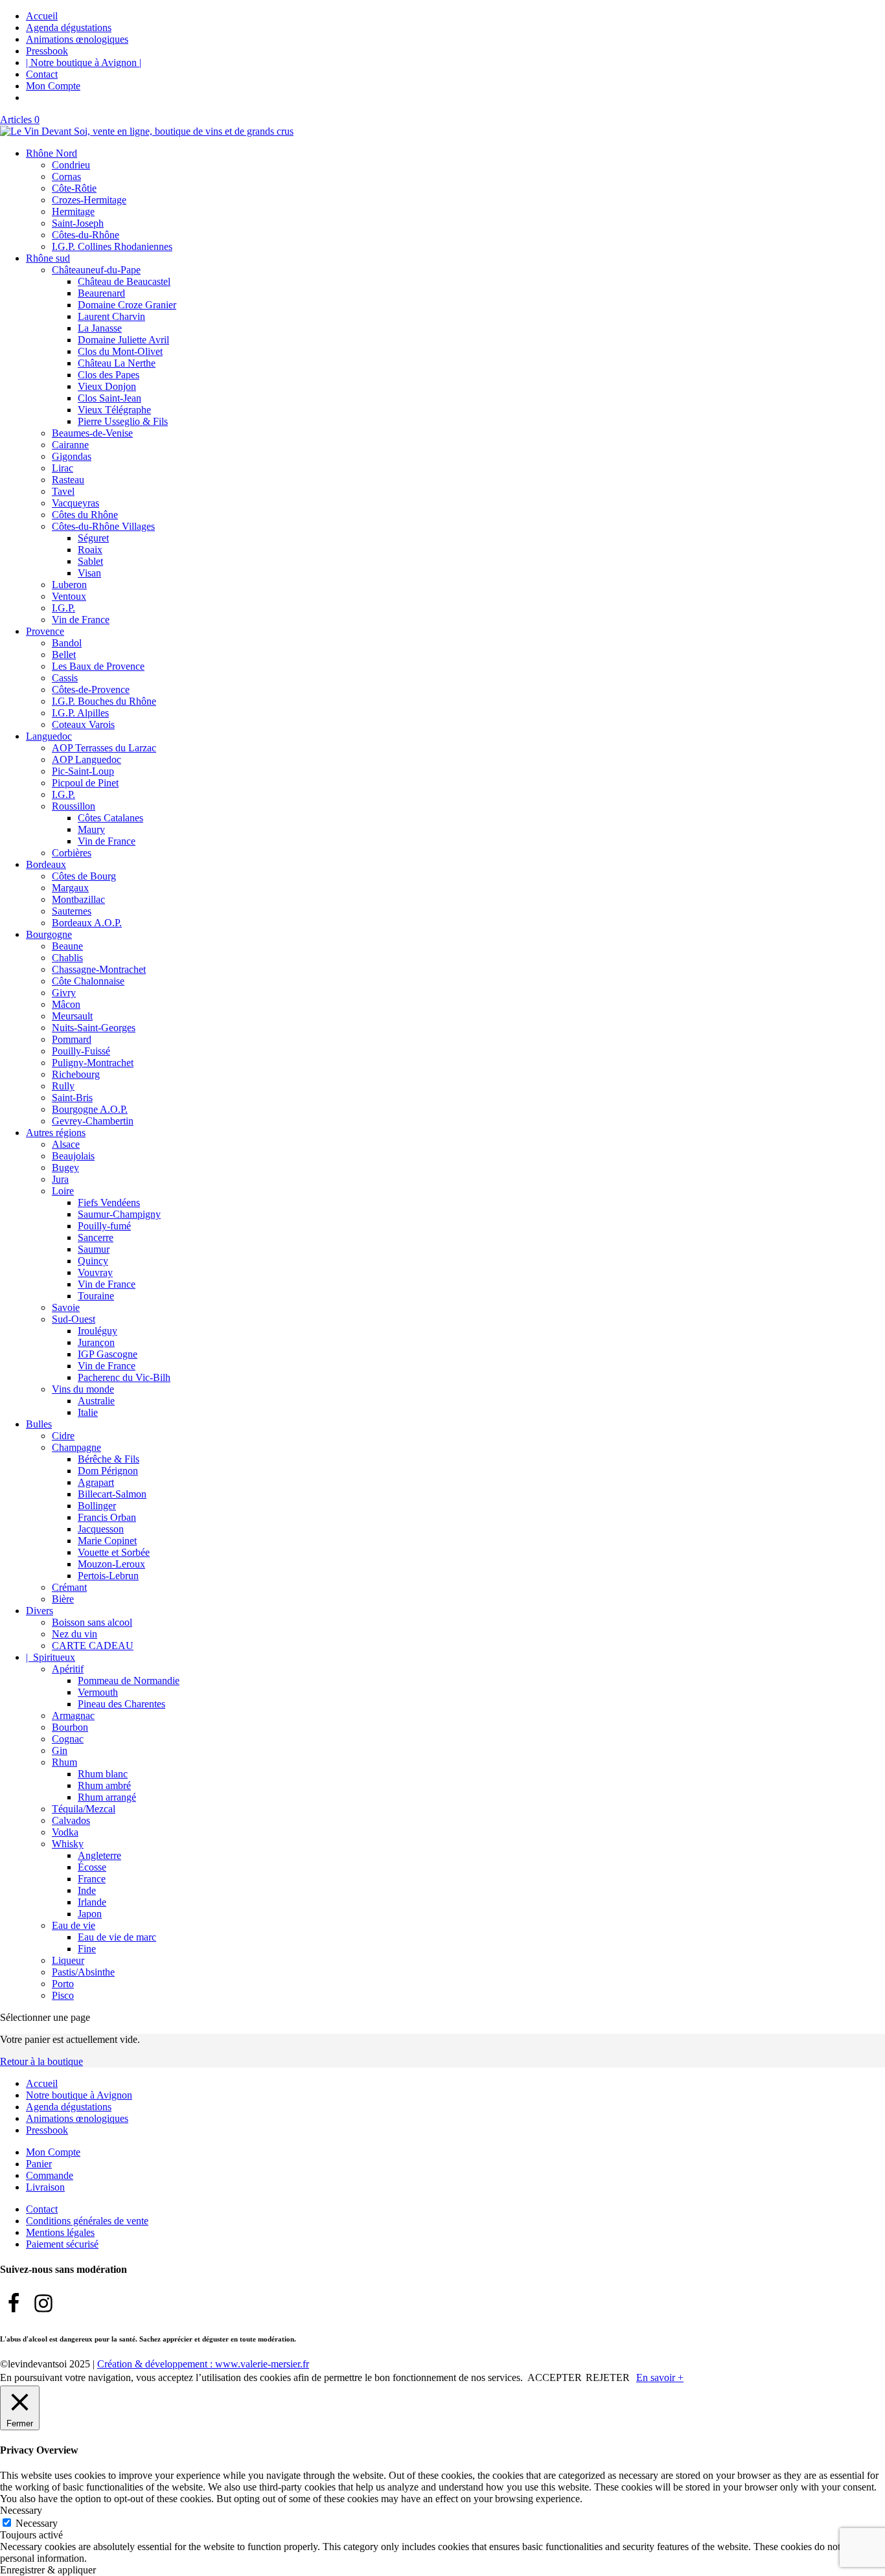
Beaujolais (73, 1156)
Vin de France (81, 620)
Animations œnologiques (77, 39)
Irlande (92, 1902)
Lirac (63, 468)
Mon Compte (53, 86)
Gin (60, 1750)
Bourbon (70, 1727)
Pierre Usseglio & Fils (123, 421)
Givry (64, 993)
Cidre (63, 1436)
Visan (89, 573)
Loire (63, 1191)
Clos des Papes (109, 375)
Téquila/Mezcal (84, 1809)
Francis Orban (107, 1517)
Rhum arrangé (107, 1797)
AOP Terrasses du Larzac (104, 748)
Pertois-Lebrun (108, 1576)
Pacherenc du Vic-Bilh (124, 1377)
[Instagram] (43, 2303)
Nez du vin (75, 1634)
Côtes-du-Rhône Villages (103, 526)
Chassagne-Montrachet (99, 969)
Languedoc (49, 736)
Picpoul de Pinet (85, 783)
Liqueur (68, 1960)
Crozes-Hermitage (89, 200)
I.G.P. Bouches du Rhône (104, 701)
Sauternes (72, 911)
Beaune (67, 946)
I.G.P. (63, 608)
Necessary (37, 2523)
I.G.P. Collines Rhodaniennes (112, 246)
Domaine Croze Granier (127, 305)
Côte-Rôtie (74, 188)
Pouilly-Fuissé (81, 1051)
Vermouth (98, 1692)
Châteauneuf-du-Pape (96, 270)
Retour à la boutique (41, 2061)
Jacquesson (101, 1529)
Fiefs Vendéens (109, 1203)
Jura (60, 1179)
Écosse (92, 1867)
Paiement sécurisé (62, 2244)
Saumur (94, 1249)
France (92, 1879)
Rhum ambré (104, 1785)
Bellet (64, 655)
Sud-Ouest (74, 1319)
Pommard (72, 1039)
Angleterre (99, 1855)
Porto (63, 1984)
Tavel (63, 491)
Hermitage (73, 211)
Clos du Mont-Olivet (120, 351)
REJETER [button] (608, 2377)
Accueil (42, 16)
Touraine (96, 1296)
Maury (91, 829)
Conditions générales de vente (87, 2221)
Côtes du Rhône (85, 515)
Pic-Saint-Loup (83, 771)
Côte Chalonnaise (88, 981)
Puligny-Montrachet (93, 1063)
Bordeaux (46, 864)
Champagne (76, 1447)
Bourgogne (49, 934)
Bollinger (97, 1506)
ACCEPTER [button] (555, 2377)
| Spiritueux (51, 1657)
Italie (88, 1412)
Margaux (70, 888)
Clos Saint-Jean (109, 398)
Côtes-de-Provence (91, 690)
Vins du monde (83, 1389)
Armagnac (73, 1715)
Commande (50, 2175)
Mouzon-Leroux (111, 1564)
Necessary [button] (21, 2510)
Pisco (63, 1995)
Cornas (66, 177)
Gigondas (72, 456)
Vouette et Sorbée (114, 1552)
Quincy (93, 1261)
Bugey (65, 1168)
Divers (40, 1611)
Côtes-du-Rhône (86, 235)
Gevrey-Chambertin (93, 1121)
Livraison (45, 2187)
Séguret (93, 538)
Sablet (90, 561)
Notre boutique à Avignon (79, 2095)
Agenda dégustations (69, 28)
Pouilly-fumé (104, 1226)
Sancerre (96, 1237)
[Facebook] (14, 2303)
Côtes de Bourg (84, 876)
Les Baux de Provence (98, 666)
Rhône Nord (52, 153)
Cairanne (70, 445)
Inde (87, 1890)
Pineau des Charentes (121, 1704)
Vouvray (95, 1272)
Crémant (69, 1587)
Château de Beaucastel (124, 281)
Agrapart (96, 1482)
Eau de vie (74, 1925)
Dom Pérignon (108, 1471)
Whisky (68, 1844)
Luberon (69, 585)
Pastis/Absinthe (83, 1972)
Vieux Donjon (107, 386)
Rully (63, 1086)
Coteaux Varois (83, 724)
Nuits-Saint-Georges (94, 1028)
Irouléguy (98, 1331)
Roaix (90, 550)
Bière (63, 1599)
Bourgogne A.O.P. (90, 1109)
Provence (45, 631)
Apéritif (68, 1669)
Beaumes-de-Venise (92, 433)
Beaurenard (101, 293)
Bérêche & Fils (109, 1459)
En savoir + (660, 2377)
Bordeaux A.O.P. (87, 923)
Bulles (39, 1424)
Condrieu (71, 165)
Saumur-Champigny (119, 1214)
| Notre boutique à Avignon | (84, 63)
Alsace (66, 1144)
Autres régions (56, 1133)
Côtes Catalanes (110, 818)
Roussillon (74, 806)
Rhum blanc (103, 1774)
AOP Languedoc (86, 759)
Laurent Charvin (111, 316)
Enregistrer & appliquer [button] (48, 2570)
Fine (87, 1949)
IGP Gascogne (108, 1354)
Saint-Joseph (78, 223)
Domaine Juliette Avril (123, 340)
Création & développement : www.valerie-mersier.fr (203, 2364)
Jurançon (96, 1342)
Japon (90, 1914)
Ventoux (69, 596)
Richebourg (76, 1074)
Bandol (67, 643)
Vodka (65, 1832)
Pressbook (47, 51)
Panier (39, 2164)
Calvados (71, 1820)
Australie (96, 1401)
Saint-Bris (72, 1098)
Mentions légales (60, 2232)
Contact (42, 74)
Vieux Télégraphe (114, 410)
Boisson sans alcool (92, 1622)
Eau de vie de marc (117, 1937)
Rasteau (68, 480)
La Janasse (100, 328)
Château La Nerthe (117, 363)
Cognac (68, 1739)
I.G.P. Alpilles (80, 713)
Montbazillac (78, 899)
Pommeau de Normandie (129, 1681)
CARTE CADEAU (93, 1646)
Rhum (64, 1762)
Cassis (65, 678)
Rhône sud (48, 258)
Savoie (66, 1307)
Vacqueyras (75, 503)
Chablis (67, 958)
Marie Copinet (107, 1541)
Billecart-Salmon (112, 1494)
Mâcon (66, 1004)
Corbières (72, 853)
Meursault (72, 1016)
